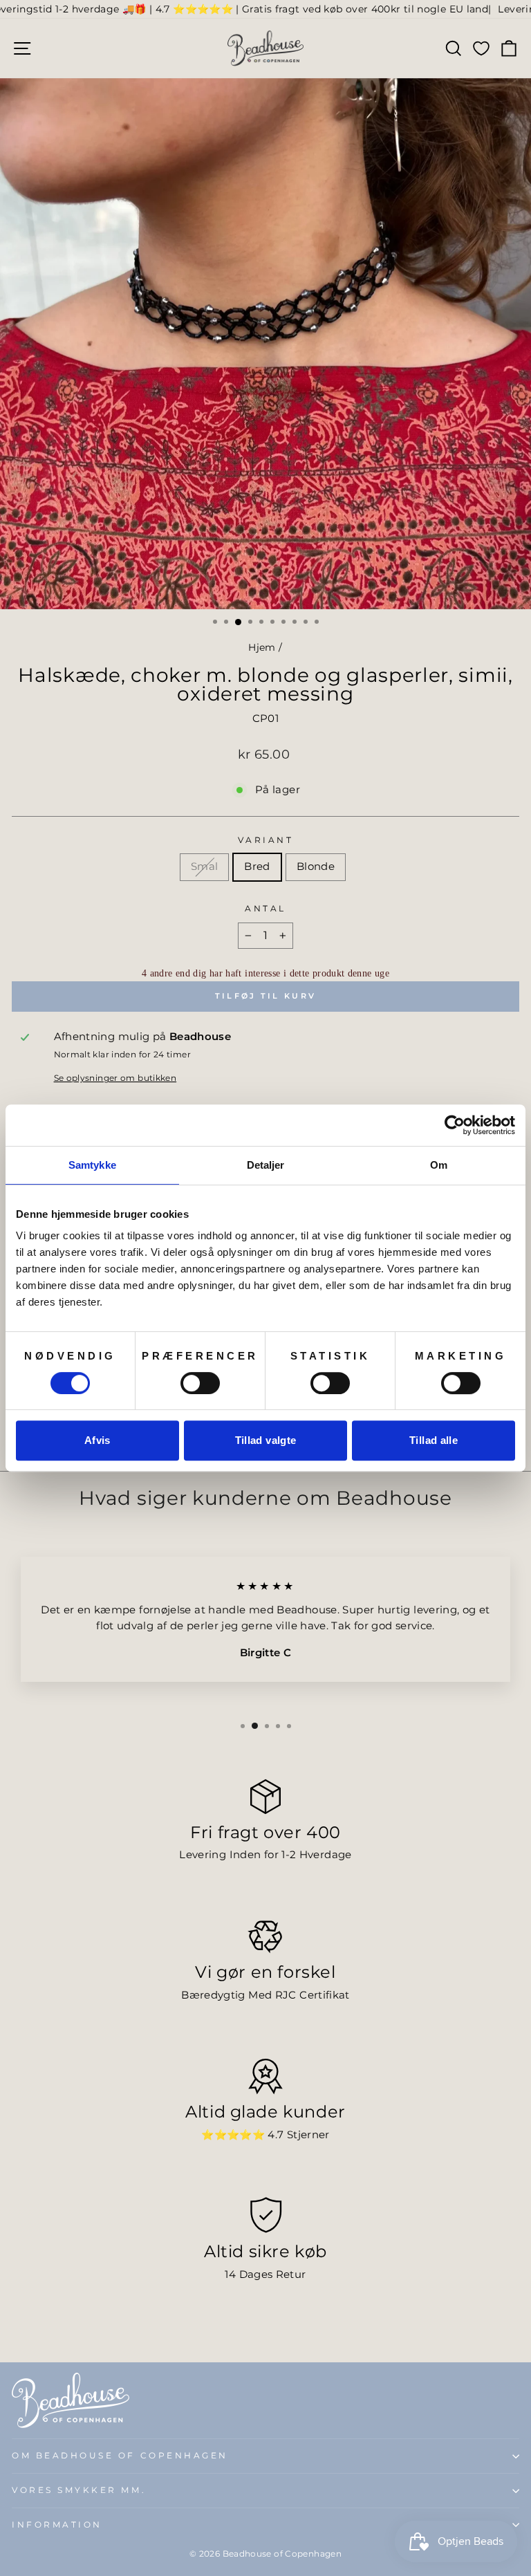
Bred (257, 867)
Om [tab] (439, 1165)
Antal (265, 909)
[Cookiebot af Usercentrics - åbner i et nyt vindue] (455, 1125)
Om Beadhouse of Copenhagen (120, 2456)
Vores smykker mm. (79, 2490)
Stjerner (308, 2135)
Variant (266, 840)
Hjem (262, 647)
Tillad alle (434, 1440)
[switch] (200, 1383)
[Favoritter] (481, 48)
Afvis (97, 1440)
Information (57, 2525)
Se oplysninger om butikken (115, 1078)
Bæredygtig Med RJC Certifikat (265, 1995)
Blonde (316, 867)
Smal (204, 867)
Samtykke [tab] (92, 1165)
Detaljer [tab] (266, 1165)
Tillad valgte (266, 1440)
